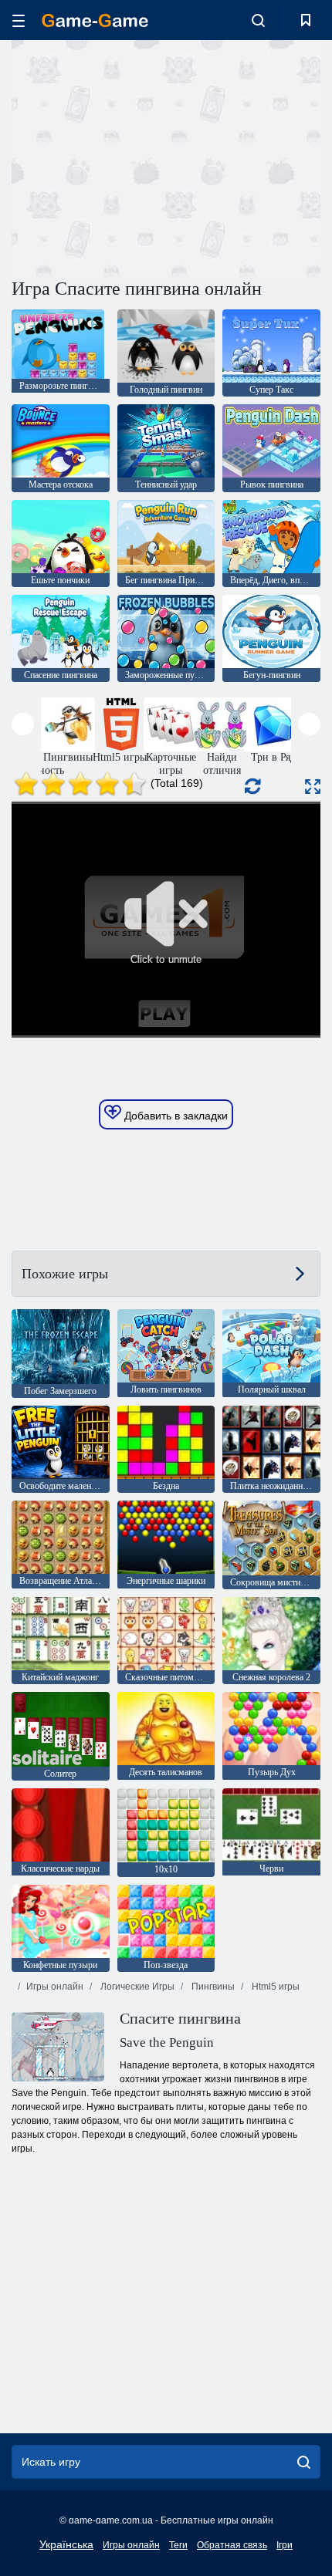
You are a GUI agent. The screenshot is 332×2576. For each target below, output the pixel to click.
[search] (304, 2462)
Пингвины (212, 1987)
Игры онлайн (55, 1987)
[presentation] (23, 724)
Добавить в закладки (174, 1116)
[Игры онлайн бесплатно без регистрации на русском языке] (95, 20)
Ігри (285, 2545)
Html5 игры (274, 1987)
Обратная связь (232, 2545)
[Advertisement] (142, 157)
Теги (178, 2545)
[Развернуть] (313, 787)
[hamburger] (19, 20)
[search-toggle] (258, 20)
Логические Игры (136, 1987)
